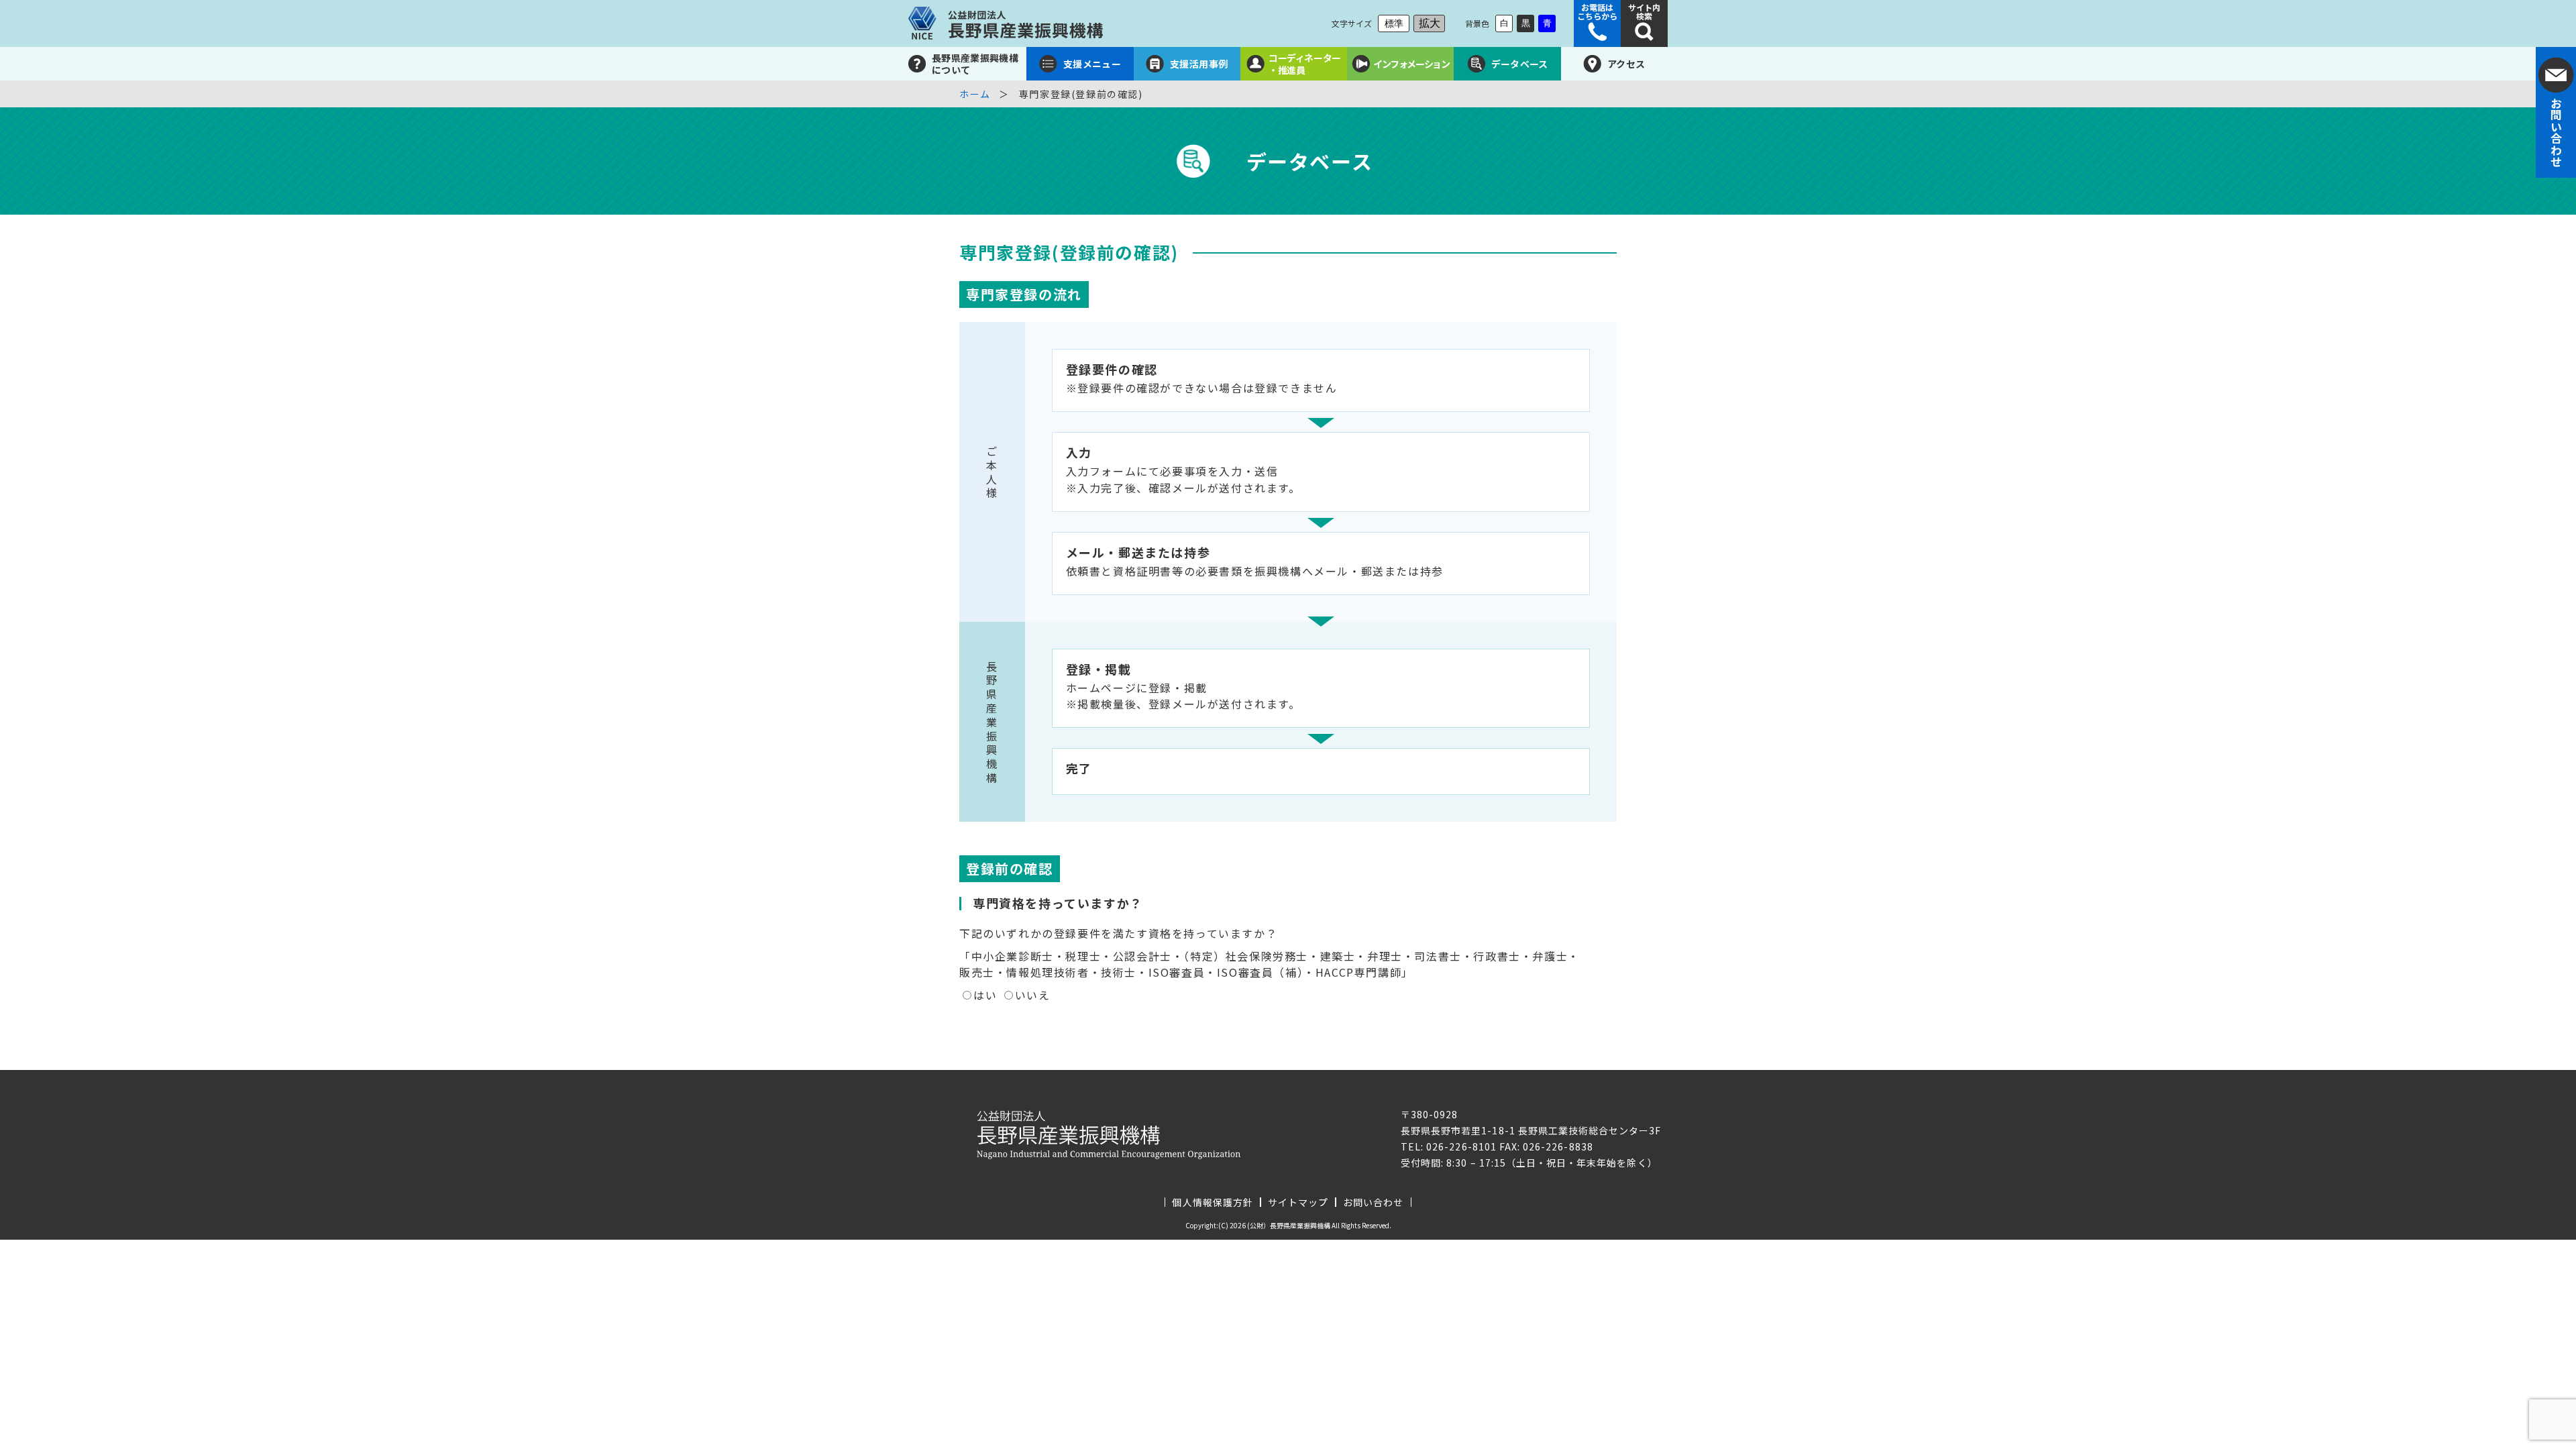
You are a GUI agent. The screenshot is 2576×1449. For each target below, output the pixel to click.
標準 (1394, 23)
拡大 (1430, 23)
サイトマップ (1298, 1202)
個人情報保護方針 (1212, 1202)
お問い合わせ (1373, 1202)
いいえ (1033, 995)
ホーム (975, 94)
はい (985, 995)
